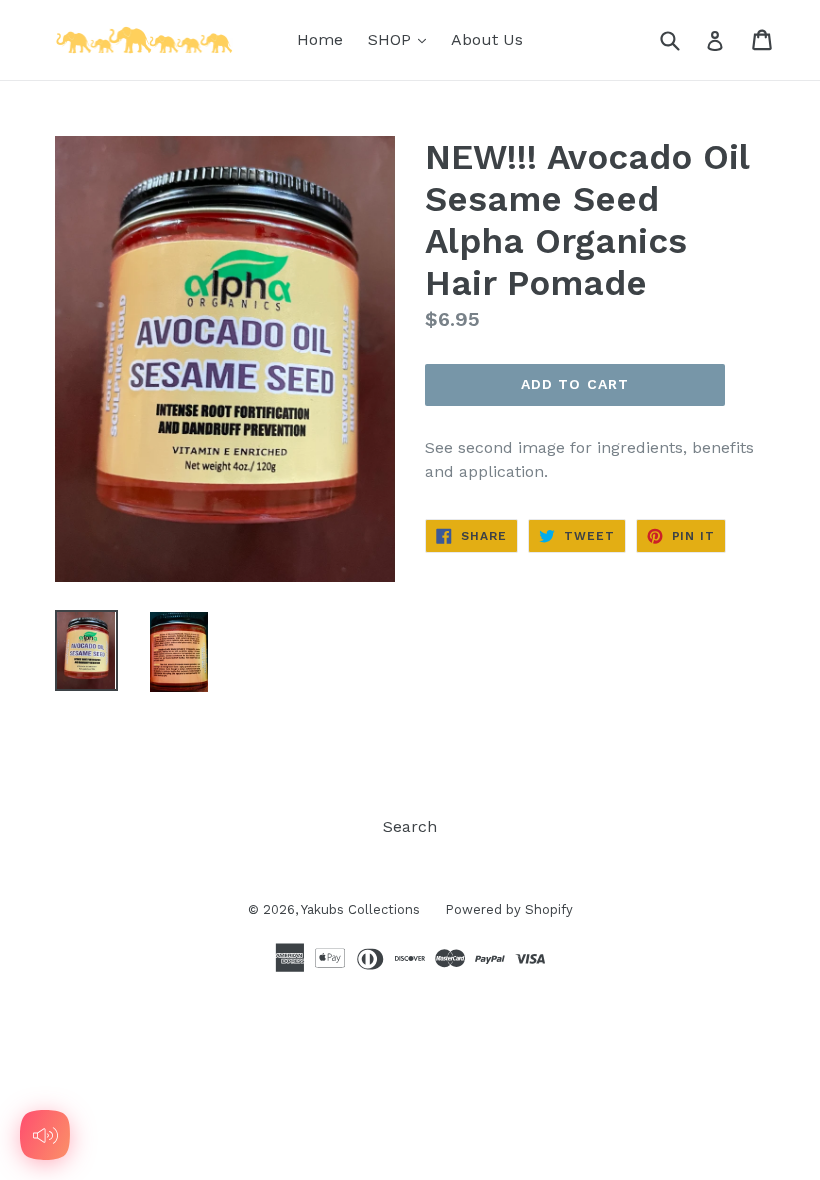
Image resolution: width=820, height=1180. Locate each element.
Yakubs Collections (360, 909)
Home (320, 39)
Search (410, 826)
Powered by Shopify (509, 909)
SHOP (402, 39)
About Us (487, 39)
